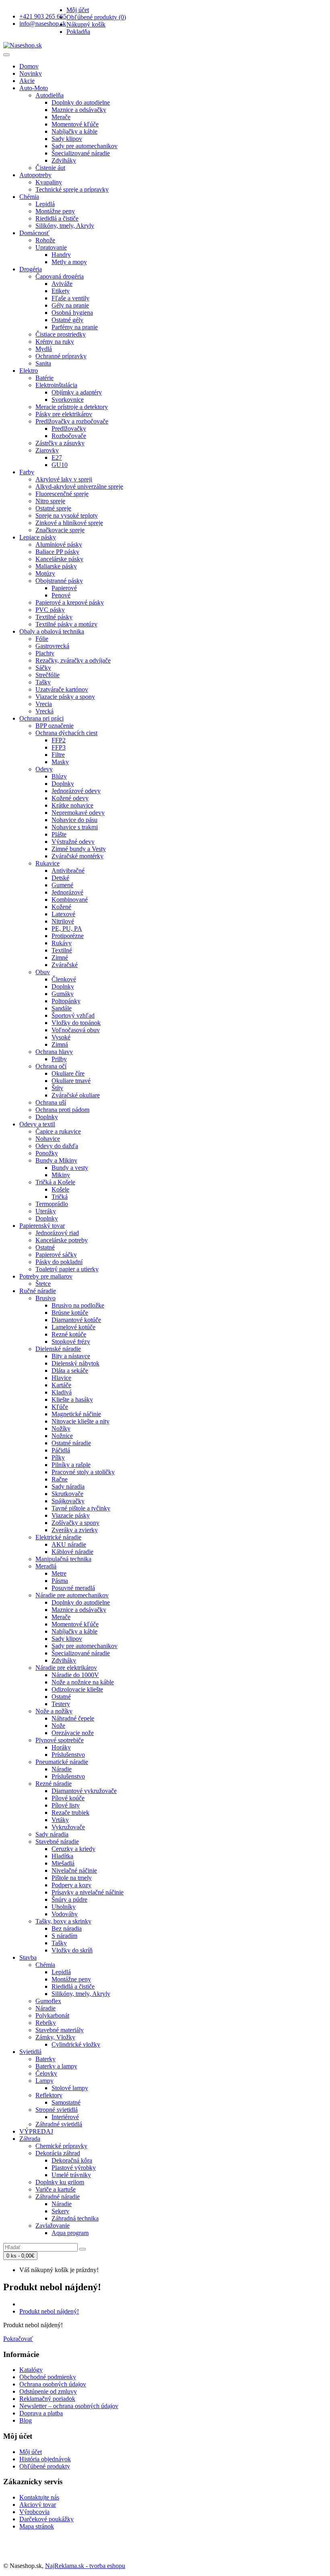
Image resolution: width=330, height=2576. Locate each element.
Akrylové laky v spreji (64, 479)
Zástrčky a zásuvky (60, 443)
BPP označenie (55, 726)
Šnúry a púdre (69, 1899)
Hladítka (62, 1856)
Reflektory (49, 2095)
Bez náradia (67, 1928)
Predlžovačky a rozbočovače (72, 421)
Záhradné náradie (58, 2197)
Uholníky (64, 1907)
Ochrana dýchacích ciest (66, 733)
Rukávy (62, 943)
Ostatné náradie (71, 1443)
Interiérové (65, 2117)
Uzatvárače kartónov (62, 689)
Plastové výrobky (74, 2168)
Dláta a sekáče (70, 1371)
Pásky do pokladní (59, 1262)
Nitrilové (63, 921)
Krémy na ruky (55, 342)
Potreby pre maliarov (46, 1276)
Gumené (62, 885)
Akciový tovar (38, 2505)
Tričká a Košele (55, 1182)
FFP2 (59, 740)
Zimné (60, 957)
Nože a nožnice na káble (83, 1682)
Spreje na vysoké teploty (67, 515)
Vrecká (44, 711)
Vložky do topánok (76, 1023)
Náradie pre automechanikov (72, 1595)
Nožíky (61, 1428)
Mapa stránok (37, 2526)
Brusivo (45, 1298)
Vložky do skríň (72, 1950)
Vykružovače (68, 1827)
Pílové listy (66, 1805)
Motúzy (45, 573)
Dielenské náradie (58, 1349)
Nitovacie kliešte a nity (80, 1421)
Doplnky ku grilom (60, 2182)
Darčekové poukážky (46, 2519)
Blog (26, 2420)
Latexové (63, 914)
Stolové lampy (70, 2088)
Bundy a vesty (70, 1168)
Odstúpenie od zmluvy (48, 2391)
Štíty (57, 1088)
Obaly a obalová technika (52, 631)
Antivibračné (68, 871)
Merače (61, 117)
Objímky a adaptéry (77, 392)
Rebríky (46, 2023)
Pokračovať (18, 2339)
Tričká (60, 1197)
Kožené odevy (70, 798)
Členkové (64, 979)
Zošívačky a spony (75, 1523)
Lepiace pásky (38, 537)
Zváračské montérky (77, 856)
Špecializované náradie (81, 153)
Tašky (43, 682)
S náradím (64, 1936)
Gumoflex (48, 2001)
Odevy (44, 769)
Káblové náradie (72, 1552)
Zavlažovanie (53, 2226)
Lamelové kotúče (73, 1327)
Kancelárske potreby (62, 1240)
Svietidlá (30, 2052)
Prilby (59, 1059)
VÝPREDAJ (36, 2131)
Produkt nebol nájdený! (49, 2311)
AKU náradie (69, 1544)
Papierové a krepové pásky (70, 602)
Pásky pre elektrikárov (64, 414)
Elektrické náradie (58, 1537)
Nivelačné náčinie (74, 1871)
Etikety (61, 291)
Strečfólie (47, 675)
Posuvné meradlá (73, 1588)
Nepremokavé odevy (78, 813)
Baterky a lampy (56, 2066)
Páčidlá (61, 1450)
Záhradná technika (75, 2218)
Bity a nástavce (71, 1356)
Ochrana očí (51, 1066)
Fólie (42, 639)
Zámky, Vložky (55, 2037)
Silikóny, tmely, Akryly (65, 226)
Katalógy (31, 2370)
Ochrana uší (51, 1102)
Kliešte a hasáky (72, 1400)
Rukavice (47, 863)
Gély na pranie (70, 305)
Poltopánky (66, 1001)
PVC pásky (50, 610)
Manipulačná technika (63, 1559)
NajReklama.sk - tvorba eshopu (85, 2566)
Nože (58, 1726)
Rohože (45, 240)
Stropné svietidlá (57, 2110)
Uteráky (46, 1211)
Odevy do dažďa (57, 1146)
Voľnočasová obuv (76, 1030)
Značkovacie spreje (60, 530)
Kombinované (70, 900)
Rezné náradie (54, 1784)
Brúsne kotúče (70, 1313)
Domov (29, 66)
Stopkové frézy (71, 1342)
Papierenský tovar (42, 1226)
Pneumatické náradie (62, 1762)
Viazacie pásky (71, 1515)
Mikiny (61, 1175)
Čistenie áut (50, 168)
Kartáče (61, 1385)
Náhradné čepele (73, 1718)
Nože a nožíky (54, 1711)
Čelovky (46, 2073)
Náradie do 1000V (75, 1675)
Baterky (45, 2059)
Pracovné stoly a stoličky (83, 1472)
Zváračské (65, 965)
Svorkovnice (68, 400)
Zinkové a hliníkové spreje (69, 523)
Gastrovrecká (52, 646)
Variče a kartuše (56, 2189)
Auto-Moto (34, 88)
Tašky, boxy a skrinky (63, 1921)
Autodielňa (49, 95)
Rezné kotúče (69, 1334)
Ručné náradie (38, 1291)
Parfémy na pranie (75, 327)
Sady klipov (67, 139)
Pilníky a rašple (71, 1465)
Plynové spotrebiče (60, 1740)
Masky (60, 762)
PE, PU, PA (67, 929)
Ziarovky (47, 450)
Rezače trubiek (70, 1813)
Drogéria (31, 269)
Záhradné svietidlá (59, 2124)
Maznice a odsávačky (79, 110)
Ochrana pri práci (41, 718)
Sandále (62, 1008)
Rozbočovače (69, 436)
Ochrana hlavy (54, 1052)
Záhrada (30, 2139)
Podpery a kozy (71, 1885)
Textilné (62, 950)
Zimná (60, 1044)
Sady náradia (68, 1486)
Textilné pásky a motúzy (66, 624)
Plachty (45, 653)
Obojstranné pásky (59, 581)
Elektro (29, 371)
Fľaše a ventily (70, 298)
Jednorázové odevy (76, 791)
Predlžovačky (69, 429)
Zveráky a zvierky (75, 1530)
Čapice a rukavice (58, 1131)
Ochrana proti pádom (62, 1110)
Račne (60, 1479)
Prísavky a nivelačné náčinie (88, 1892)
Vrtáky (60, 1820)
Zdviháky (64, 160)
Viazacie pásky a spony (65, 697)
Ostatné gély (67, 320)
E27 (57, 458)
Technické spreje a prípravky (72, 189)
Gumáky (63, 994)
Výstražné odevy (73, 842)
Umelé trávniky (71, 2175)
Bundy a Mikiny (56, 1160)
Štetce (43, 1284)
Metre (59, 1573)
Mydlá (44, 349)
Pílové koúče (68, 1798)
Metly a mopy (69, 262)
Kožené (61, 907)
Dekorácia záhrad (58, 2153)
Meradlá (46, 1566)
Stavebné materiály (60, 2030)
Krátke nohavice (72, 805)
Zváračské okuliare (76, 1095)
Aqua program (70, 2233)
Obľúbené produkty (45, 2466)
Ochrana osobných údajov (53, 2384)
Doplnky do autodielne (81, 102)
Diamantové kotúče (76, 1320)
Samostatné (66, 2102)
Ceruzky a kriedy (73, 1849)
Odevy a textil (37, 1124)
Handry (61, 255)
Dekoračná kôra (72, 2160)
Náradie (62, 1769)
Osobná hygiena (72, 313)
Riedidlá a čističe (57, 218)
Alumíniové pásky (59, 544)
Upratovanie (51, 247)
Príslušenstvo (68, 1755)
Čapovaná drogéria (60, 276)
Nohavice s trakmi (75, 827)
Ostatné (45, 1247)
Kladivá (62, 1392)
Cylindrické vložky (76, 2044)
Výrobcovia (34, 2512)
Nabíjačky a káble (74, 131)
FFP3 (59, 747)
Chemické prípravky (61, 2146)
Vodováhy (65, 1914)
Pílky (58, 1457)
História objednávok (45, 2459)
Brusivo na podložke (78, 1305)
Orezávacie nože (73, 1733)
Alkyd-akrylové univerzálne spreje (79, 486)
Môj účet (31, 2452)
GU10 (60, 465)
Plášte (59, 834)
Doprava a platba (41, 2413)
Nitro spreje (50, 501)
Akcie (27, 81)
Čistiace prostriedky (61, 334)
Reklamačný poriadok (47, 2399)
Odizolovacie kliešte (77, 1689)
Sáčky (43, 668)
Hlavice (61, 1378)
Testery (61, 1704)
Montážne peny (55, 211)
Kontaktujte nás (39, 2497)
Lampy (44, 2081)
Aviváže (62, 284)
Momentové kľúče (75, 124)
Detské (60, 878)
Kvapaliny (49, 182)
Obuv (43, 972)
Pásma (60, 1581)
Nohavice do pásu (74, 820)
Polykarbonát (52, 2015)
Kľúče (60, 1407)
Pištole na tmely (72, 1878)
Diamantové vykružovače (84, 1791)
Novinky (31, 73)
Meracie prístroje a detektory (72, 407)
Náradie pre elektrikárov (66, 1668)
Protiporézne (68, 936)
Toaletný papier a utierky (67, 1269)
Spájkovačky (68, 1501)
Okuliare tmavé (71, 1081)
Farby (27, 472)
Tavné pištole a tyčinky (81, 1508)
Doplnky (63, 784)
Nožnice (62, 1436)
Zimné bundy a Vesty (79, 849)
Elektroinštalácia (56, 385)
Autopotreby (35, 175)
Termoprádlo (52, 1204)
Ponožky (47, 1153)
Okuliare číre (68, 1073)
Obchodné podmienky (48, 2377)
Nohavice (48, 1139)
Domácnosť (34, 233)
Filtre (58, 755)
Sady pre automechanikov (85, 146)
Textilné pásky (54, 617)
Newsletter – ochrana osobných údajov (69, 2406)
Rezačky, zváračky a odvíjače (73, 660)
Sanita (43, 363)
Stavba (28, 1957)
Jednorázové (67, 892)
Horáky (61, 1747)
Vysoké (61, 1037)
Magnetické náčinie (76, 1414)
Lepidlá (45, 204)
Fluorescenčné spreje (62, 494)
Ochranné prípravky (61, 356)
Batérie (44, 378)
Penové (61, 595)
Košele (60, 1189)
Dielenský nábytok (75, 1363)
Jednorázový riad (57, 1233)
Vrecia (44, 704)
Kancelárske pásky (59, 559)
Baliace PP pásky (57, 552)
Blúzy (59, 776)
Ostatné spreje (53, 508)
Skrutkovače (67, 1494)
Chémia (29, 197)
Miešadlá (63, 1863)
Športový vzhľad (73, 1015)
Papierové (64, 588)
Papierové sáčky (56, 1255)
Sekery (60, 2211)
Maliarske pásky (56, 566)
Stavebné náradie (57, 1842)
